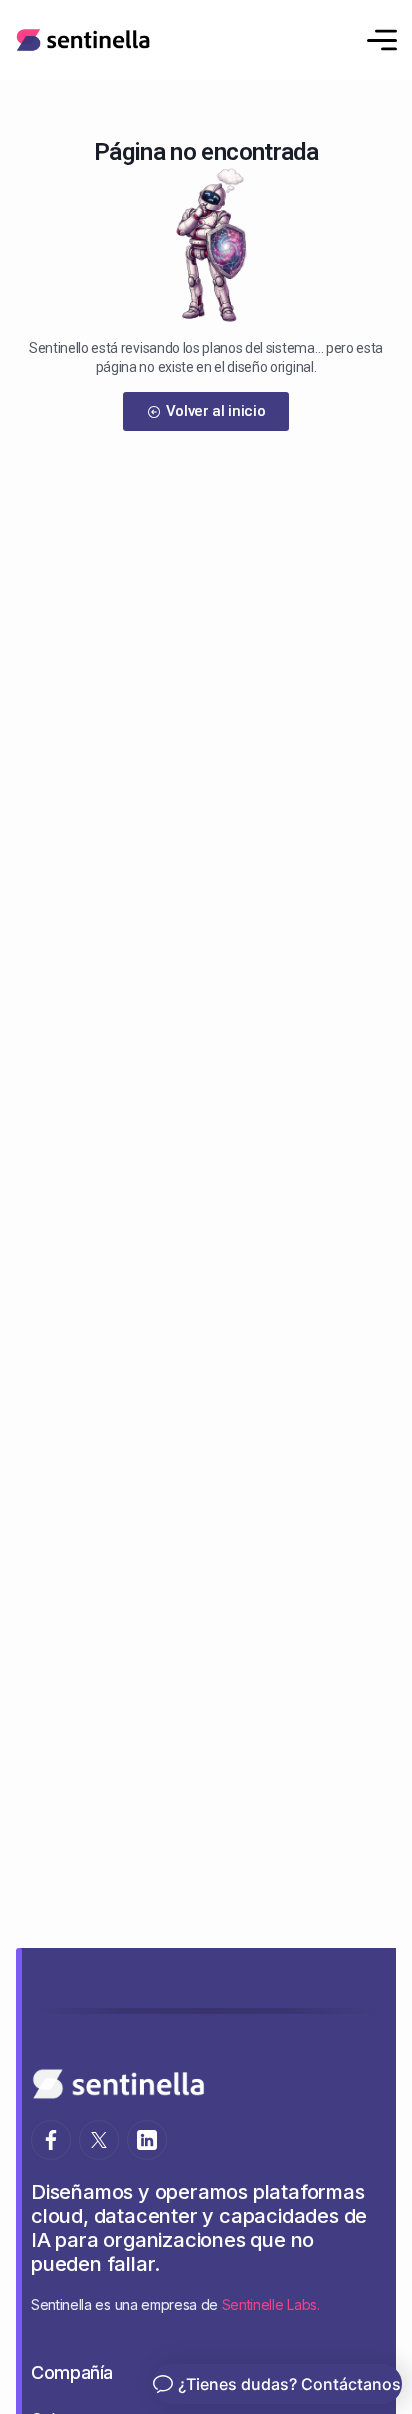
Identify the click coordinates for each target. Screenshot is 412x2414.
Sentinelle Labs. (271, 2304)
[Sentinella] (83, 40)
